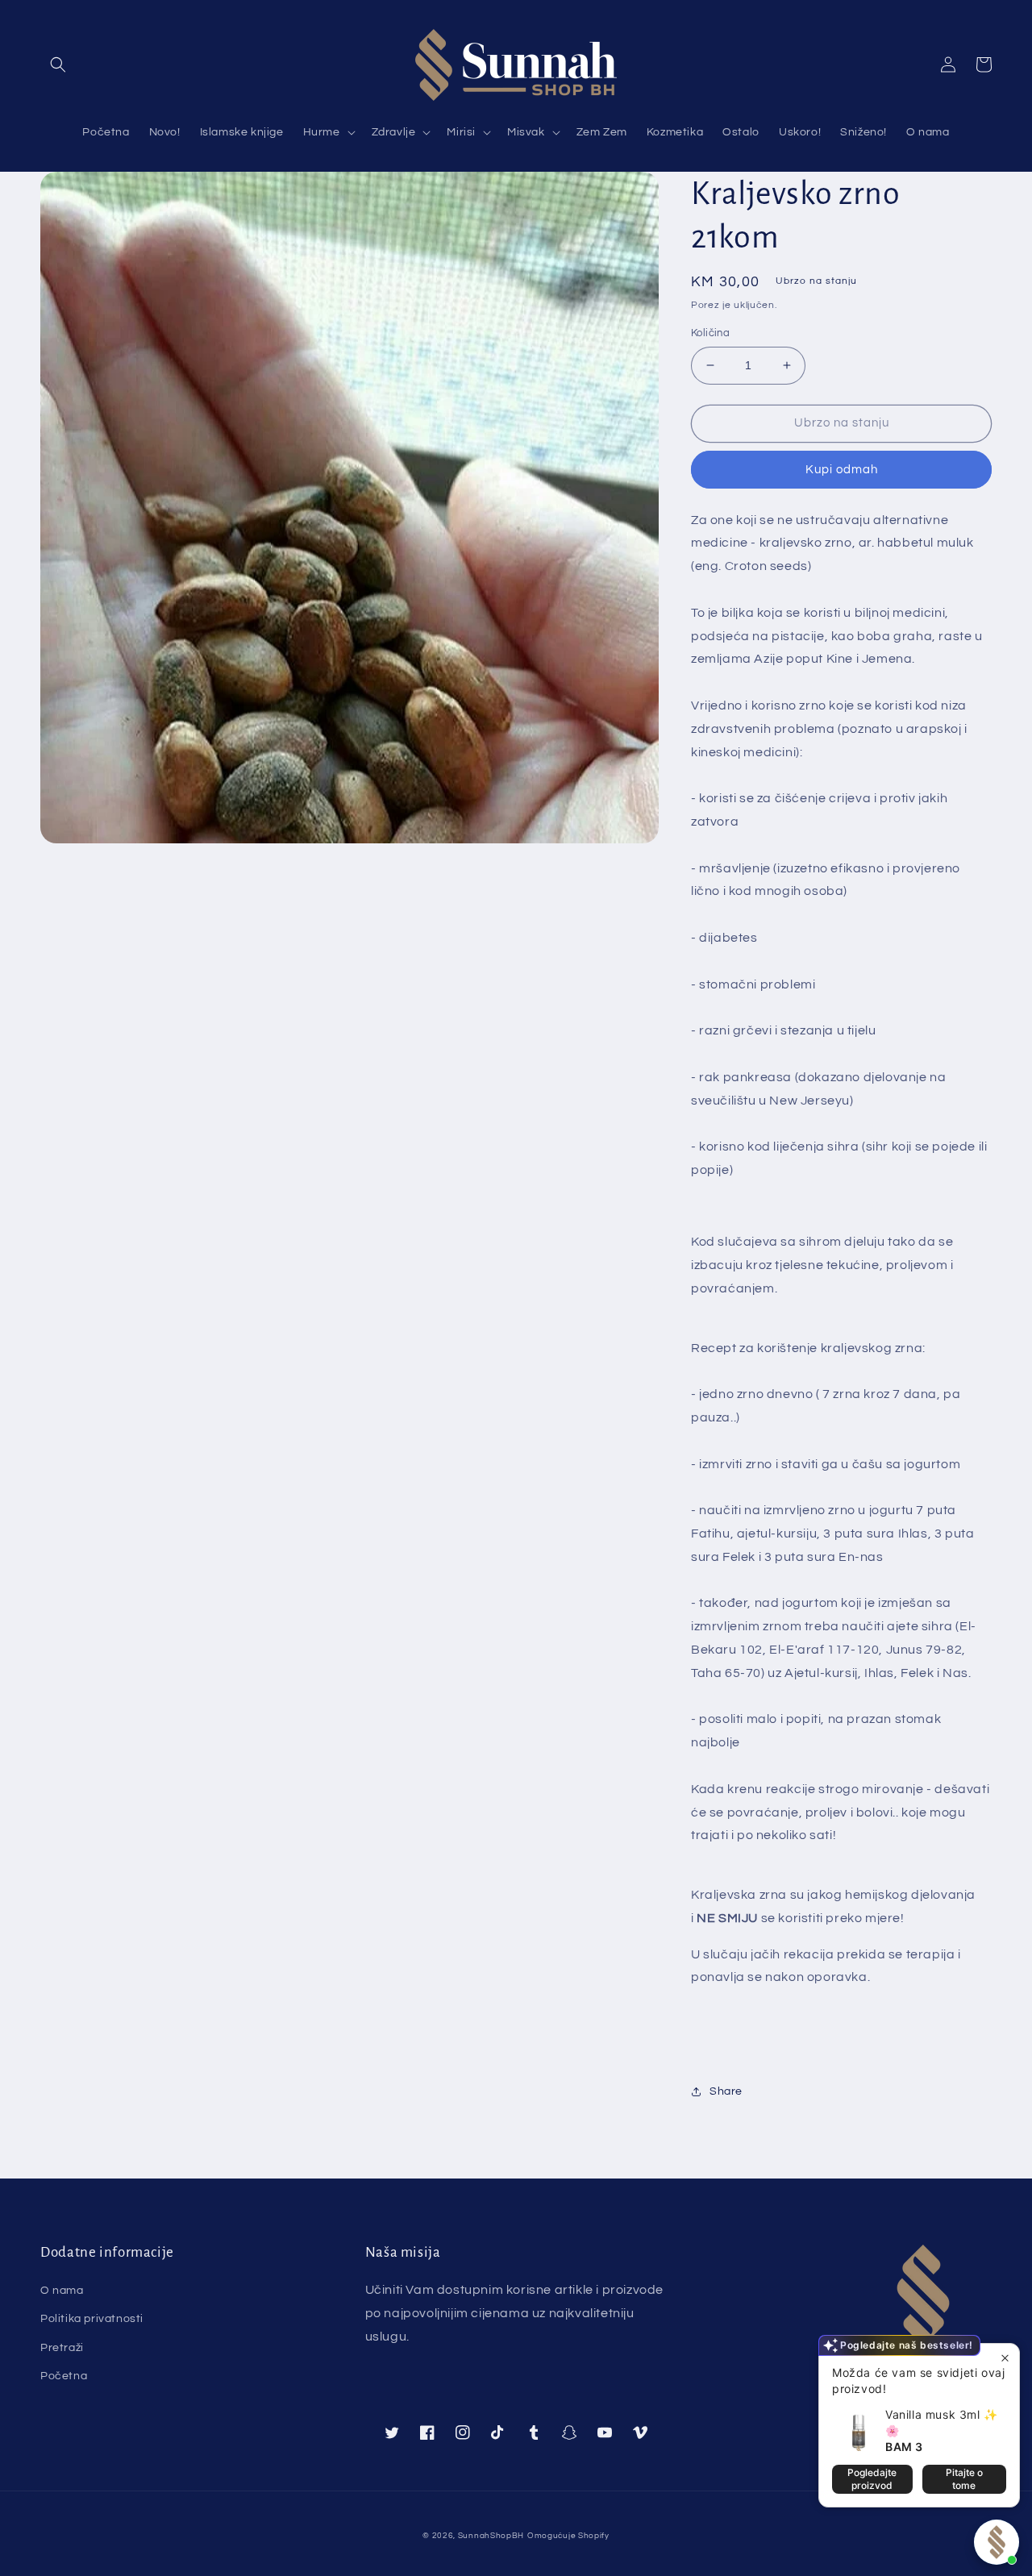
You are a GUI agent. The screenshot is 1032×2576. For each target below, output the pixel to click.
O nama (62, 2291)
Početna (64, 2376)
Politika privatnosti (92, 2319)
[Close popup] (1005, 2358)
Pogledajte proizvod (872, 2479)
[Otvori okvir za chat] (997, 2542)
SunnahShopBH (491, 2536)
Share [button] (726, 2091)
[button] (58, 65)
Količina (710, 333)
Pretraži (62, 2348)
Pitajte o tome (964, 2479)
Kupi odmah (842, 470)
